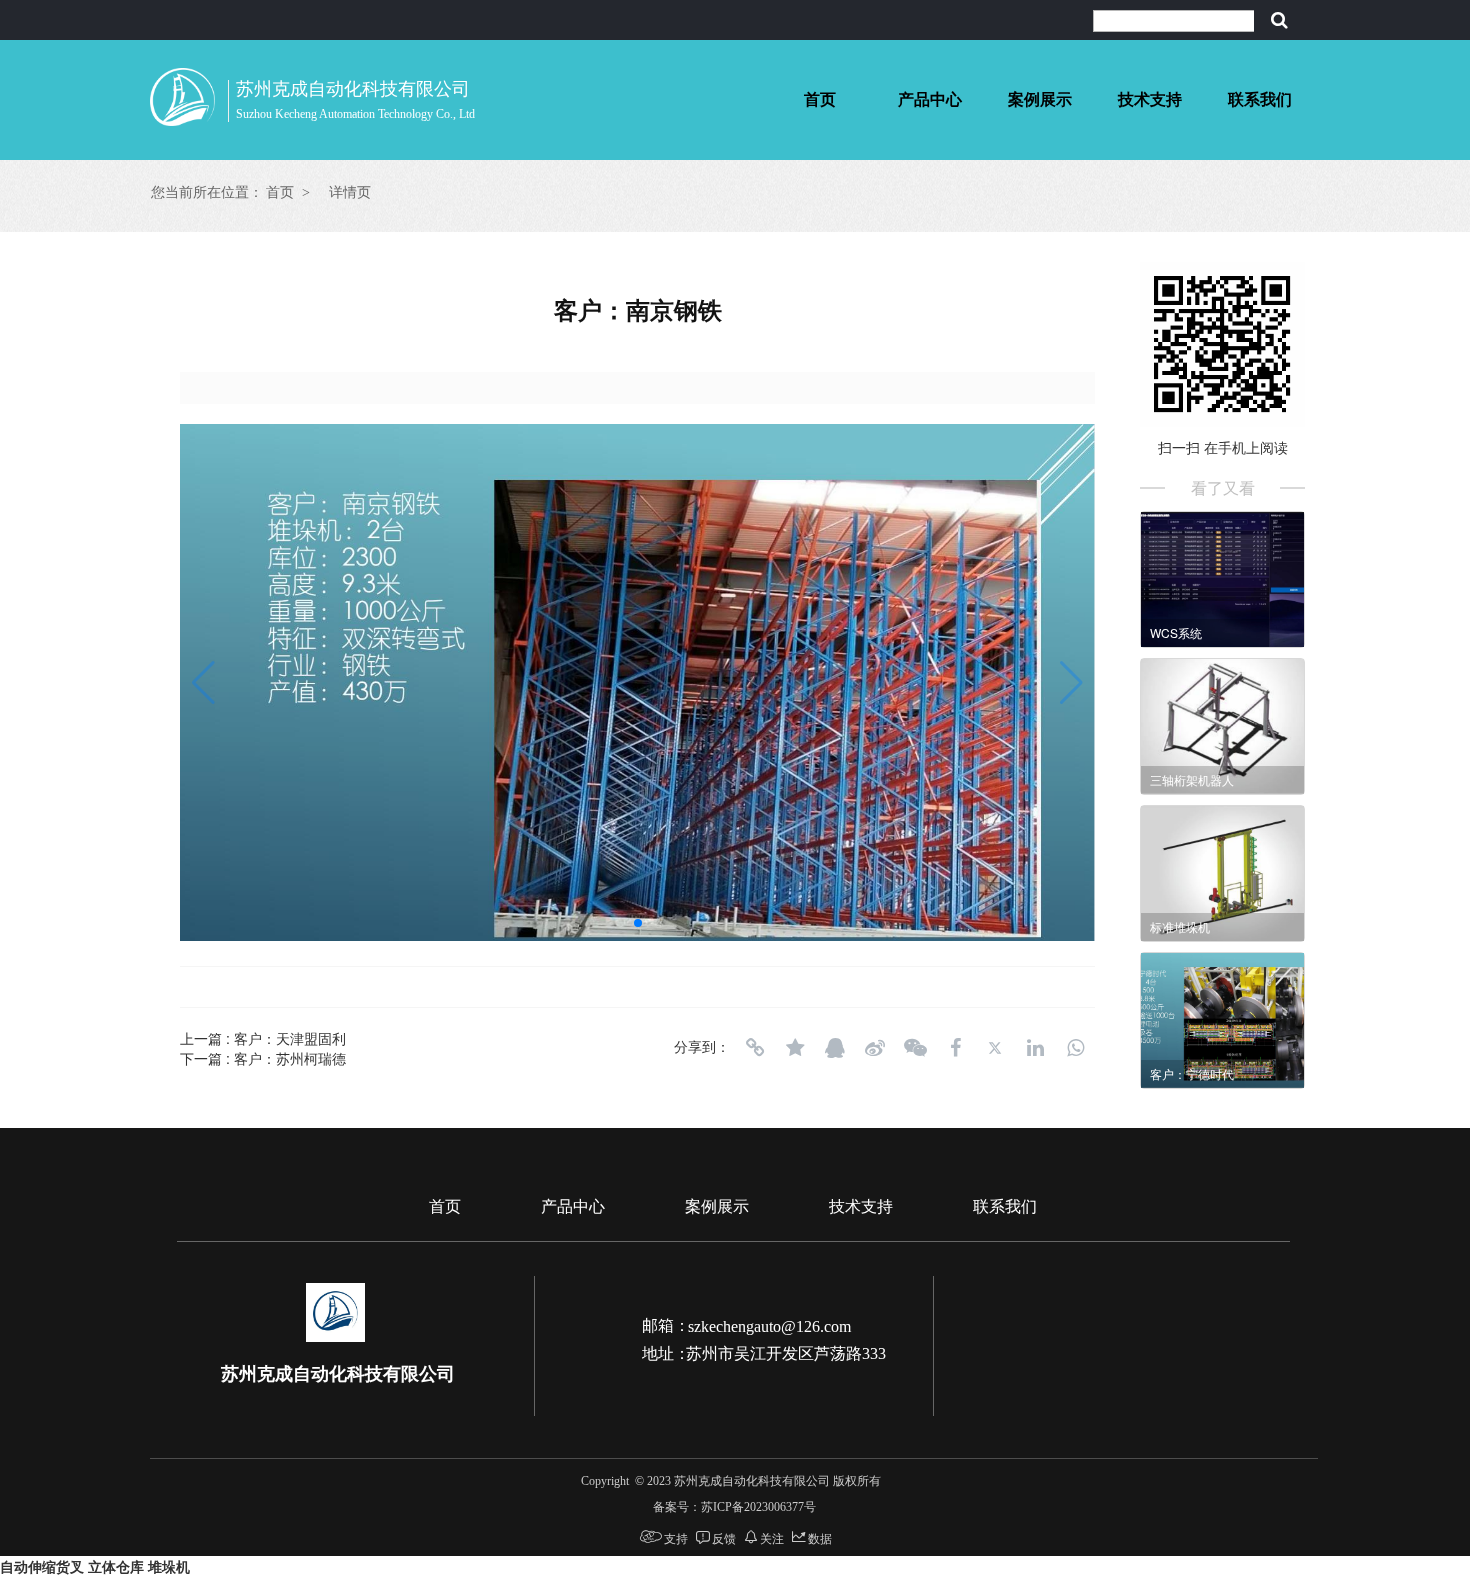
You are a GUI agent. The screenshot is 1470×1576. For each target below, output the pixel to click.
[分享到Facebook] (955, 1048)
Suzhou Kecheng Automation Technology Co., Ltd (355, 114)
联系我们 (1260, 99)
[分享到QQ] (835, 1048)
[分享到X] (995, 1048)
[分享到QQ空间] (795, 1048)
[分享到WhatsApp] (1075, 1048)
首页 (820, 99)
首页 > (288, 192)
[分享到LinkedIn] (1035, 1048)
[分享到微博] (875, 1048)
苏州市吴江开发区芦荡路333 (786, 1353)
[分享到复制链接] (755, 1048)
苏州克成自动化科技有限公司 (353, 89)
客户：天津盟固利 (290, 1038)
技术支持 (1150, 99)
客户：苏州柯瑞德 (290, 1058)
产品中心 (930, 99)
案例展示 (1040, 99)
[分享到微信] (915, 1048)
